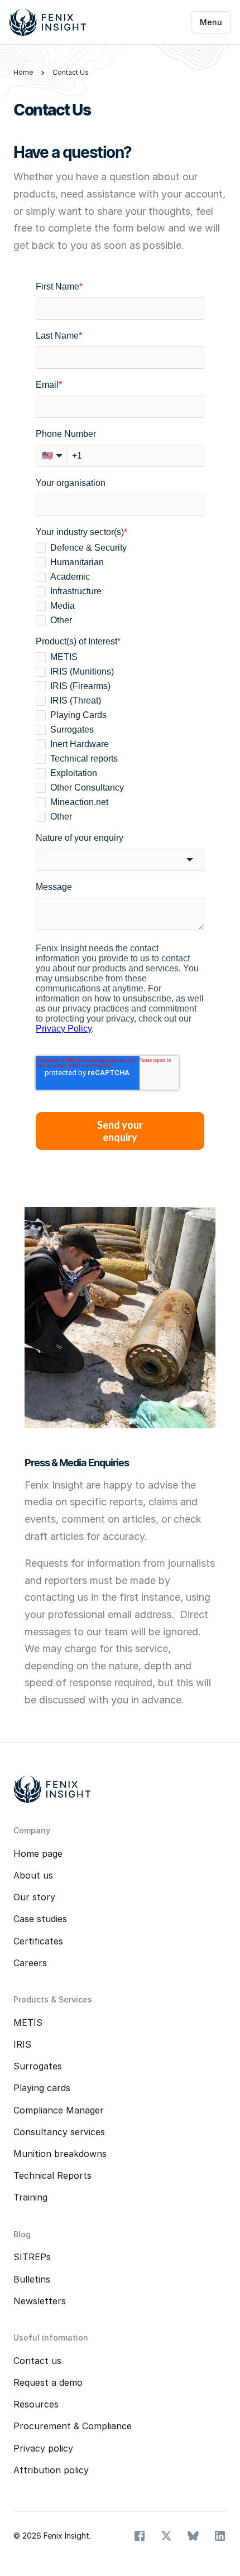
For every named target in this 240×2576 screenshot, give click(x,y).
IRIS (22, 2044)
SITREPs (32, 2257)
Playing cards (42, 2088)
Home (23, 72)
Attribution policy (51, 2470)
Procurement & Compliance (73, 2426)
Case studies (40, 1919)
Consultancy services (59, 2132)
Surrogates (39, 2066)
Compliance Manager (59, 2110)
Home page (38, 1853)
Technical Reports (52, 2175)
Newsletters (40, 2301)
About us (33, 1875)
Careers (30, 1963)
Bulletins (32, 2279)
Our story (34, 1897)
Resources (36, 2404)
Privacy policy (43, 2448)
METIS (28, 2023)
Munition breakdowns (60, 2154)
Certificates (38, 1941)
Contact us (37, 2361)
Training (30, 2197)
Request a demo (48, 2382)
